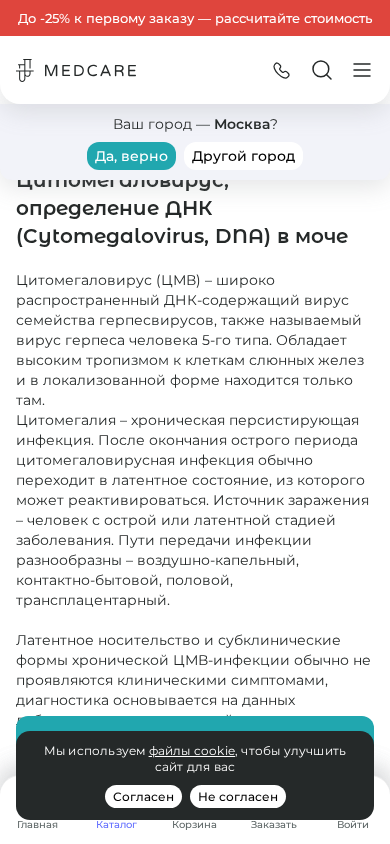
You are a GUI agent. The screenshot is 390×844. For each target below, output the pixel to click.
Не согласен (238, 796)
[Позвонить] (282, 70)
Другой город (243, 156)
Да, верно (131, 156)
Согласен (143, 796)
